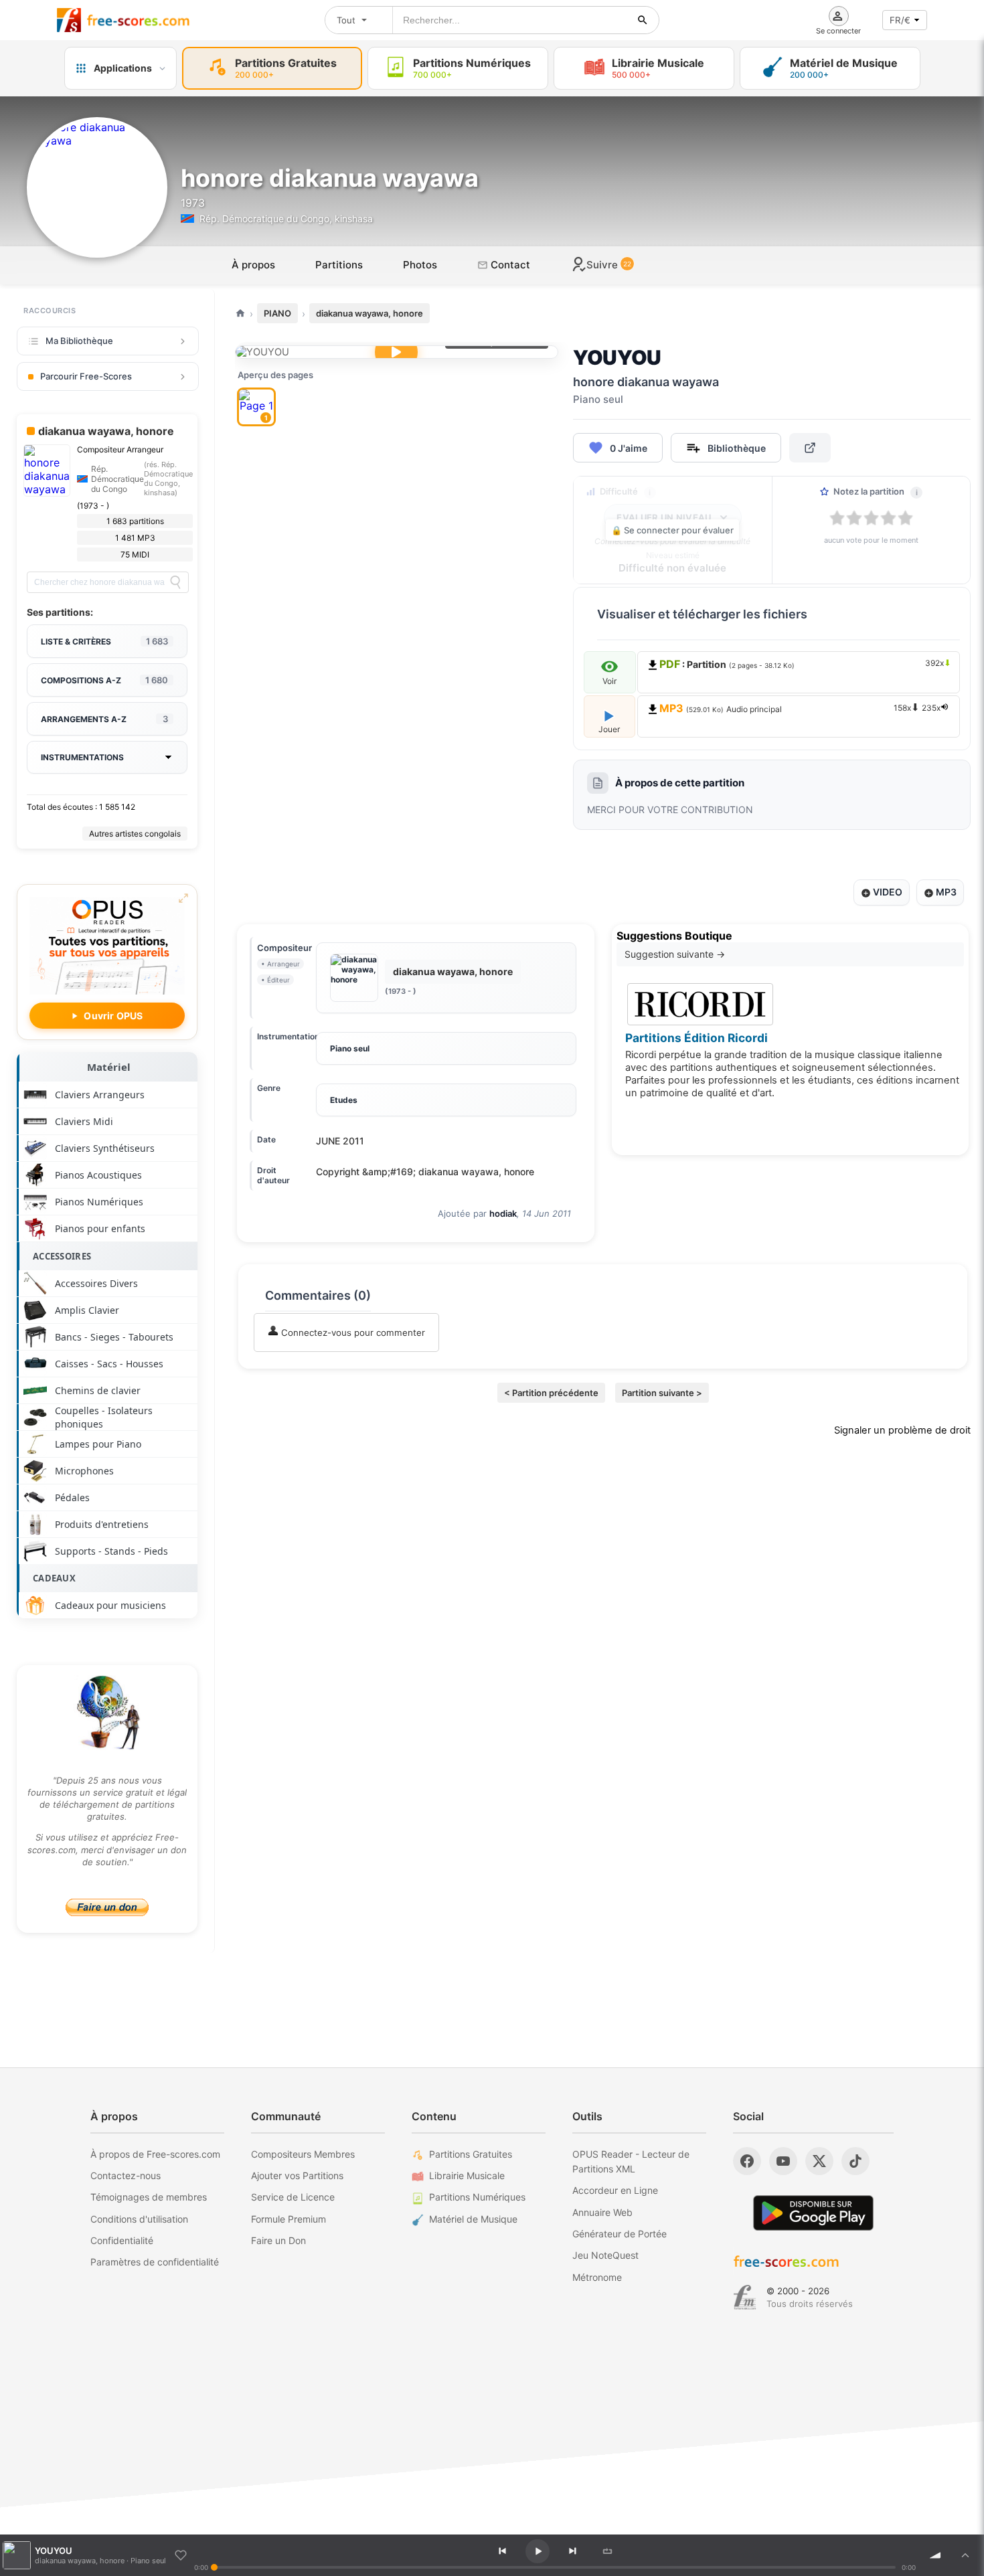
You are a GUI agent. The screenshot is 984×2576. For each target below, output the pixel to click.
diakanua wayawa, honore (370, 313)
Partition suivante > (662, 1393)
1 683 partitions (135, 521)
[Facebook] (747, 2161)
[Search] (175, 582)
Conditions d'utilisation (139, 2219)
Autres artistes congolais (135, 834)
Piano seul (350, 1048)
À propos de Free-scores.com (155, 2154)
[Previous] (502, 2551)
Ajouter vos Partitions (297, 2175)
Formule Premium (289, 2219)
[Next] (572, 2551)
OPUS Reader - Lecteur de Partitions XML (631, 2161)
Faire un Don (278, 2240)
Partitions (339, 265)
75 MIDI (135, 554)
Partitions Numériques (477, 2197)
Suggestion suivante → (675, 954)
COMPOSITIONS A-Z (104, 680)
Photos (420, 265)
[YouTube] (783, 2161)
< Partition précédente (551, 1393)
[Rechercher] (643, 20)
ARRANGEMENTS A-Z (104, 719)
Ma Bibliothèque (79, 341)
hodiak (503, 1213)
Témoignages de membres (149, 2197)
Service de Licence (293, 2197)
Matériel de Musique (473, 2219)
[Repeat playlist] (607, 2551)
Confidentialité (122, 2240)
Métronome (597, 2277)
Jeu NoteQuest (605, 2255)
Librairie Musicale (467, 2175)
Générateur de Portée (620, 2234)
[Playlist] (965, 2555)
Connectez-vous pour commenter (352, 1333)
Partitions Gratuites (471, 2154)
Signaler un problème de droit (902, 1430)
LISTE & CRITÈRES (104, 641)
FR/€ (900, 20)
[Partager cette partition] (810, 448)
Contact (509, 265)
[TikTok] (855, 2161)
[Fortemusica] (745, 2298)
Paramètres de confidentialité (155, 2262)
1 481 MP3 (135, 538)
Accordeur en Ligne (615, 2190)
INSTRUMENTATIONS (82, 757)
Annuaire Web (602, 2212)
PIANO (277, 313)
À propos (253, 265)
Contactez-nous (126, 2175)
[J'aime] (181, 2555)
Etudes (344, 1100)
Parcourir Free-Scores (86, 376)
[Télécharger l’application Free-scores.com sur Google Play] (813, 2213)
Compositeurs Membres (303, 2154)
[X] (819, 2161)
